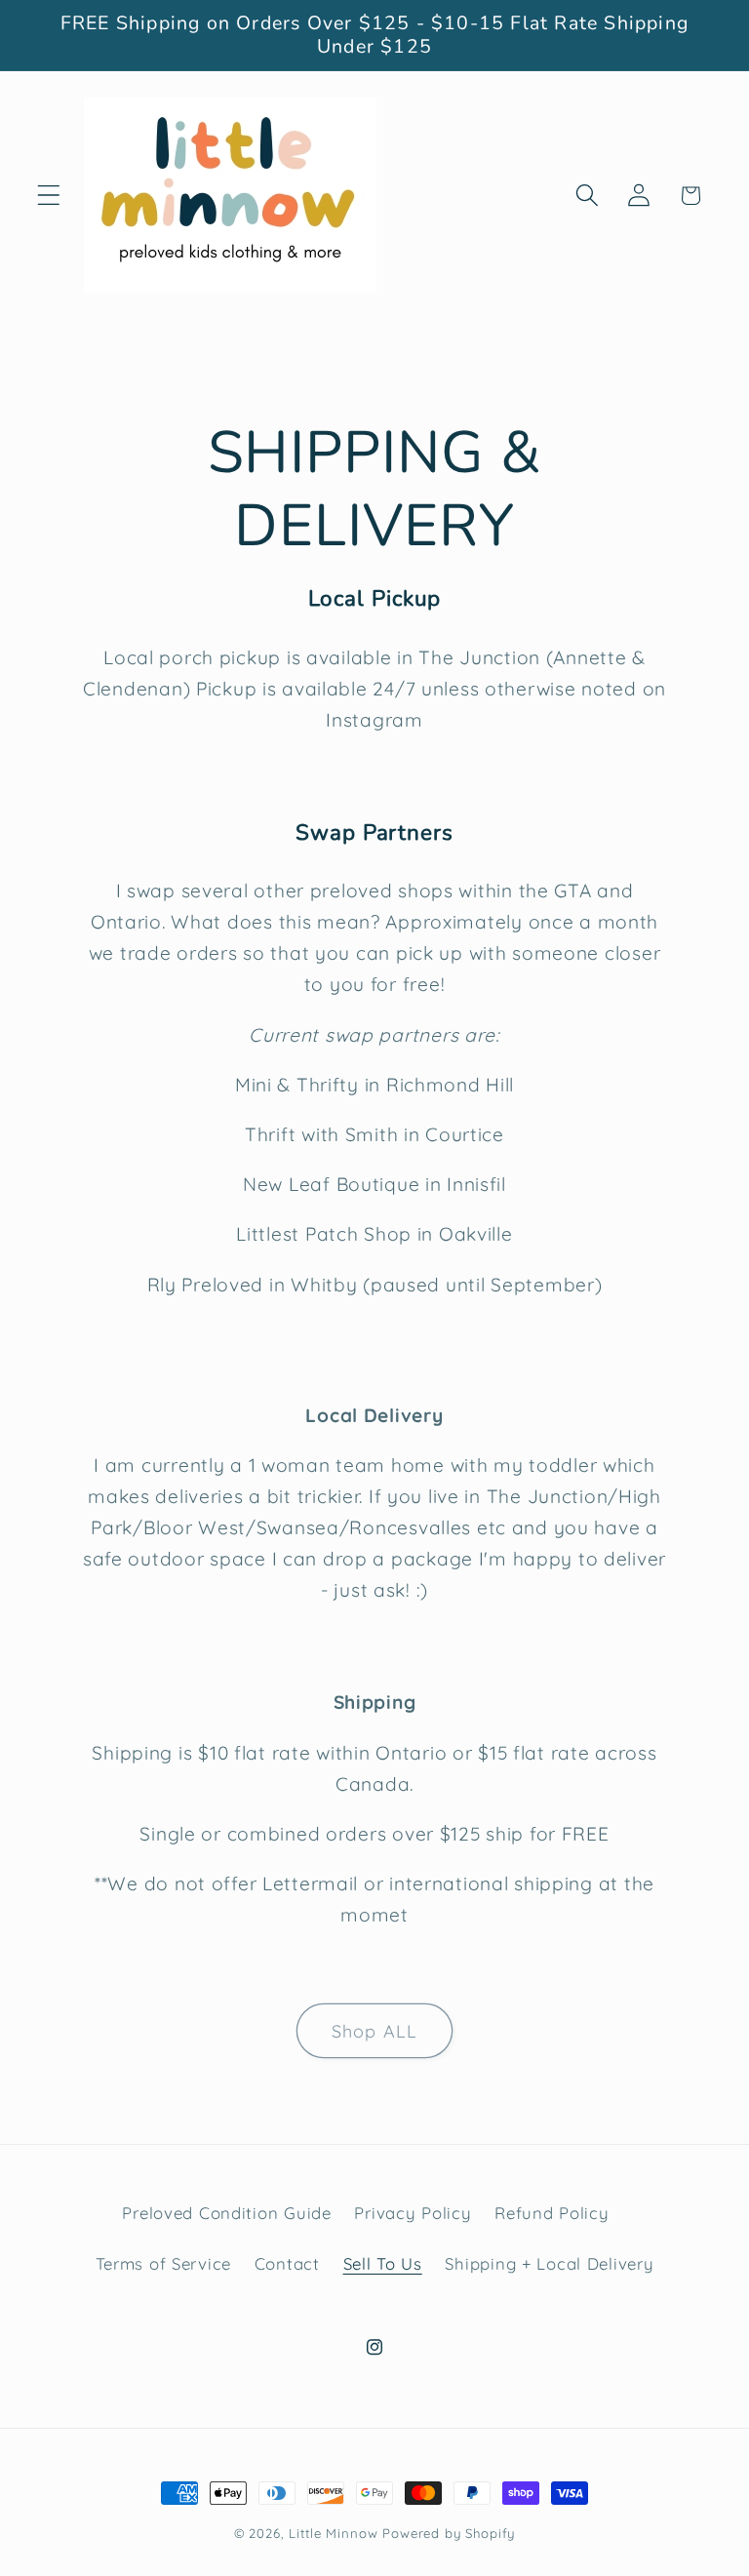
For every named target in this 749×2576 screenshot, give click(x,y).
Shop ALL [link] (375, 2031)
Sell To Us (383, 2263)
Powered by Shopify (449, 2533)
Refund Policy (552, 2213)
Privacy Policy (413, 2213)
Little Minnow (333, 2533)
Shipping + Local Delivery (549, 2263)
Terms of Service (164, 2263)
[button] (49, 196)
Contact (287, 2263)
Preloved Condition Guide (226, 2213)
